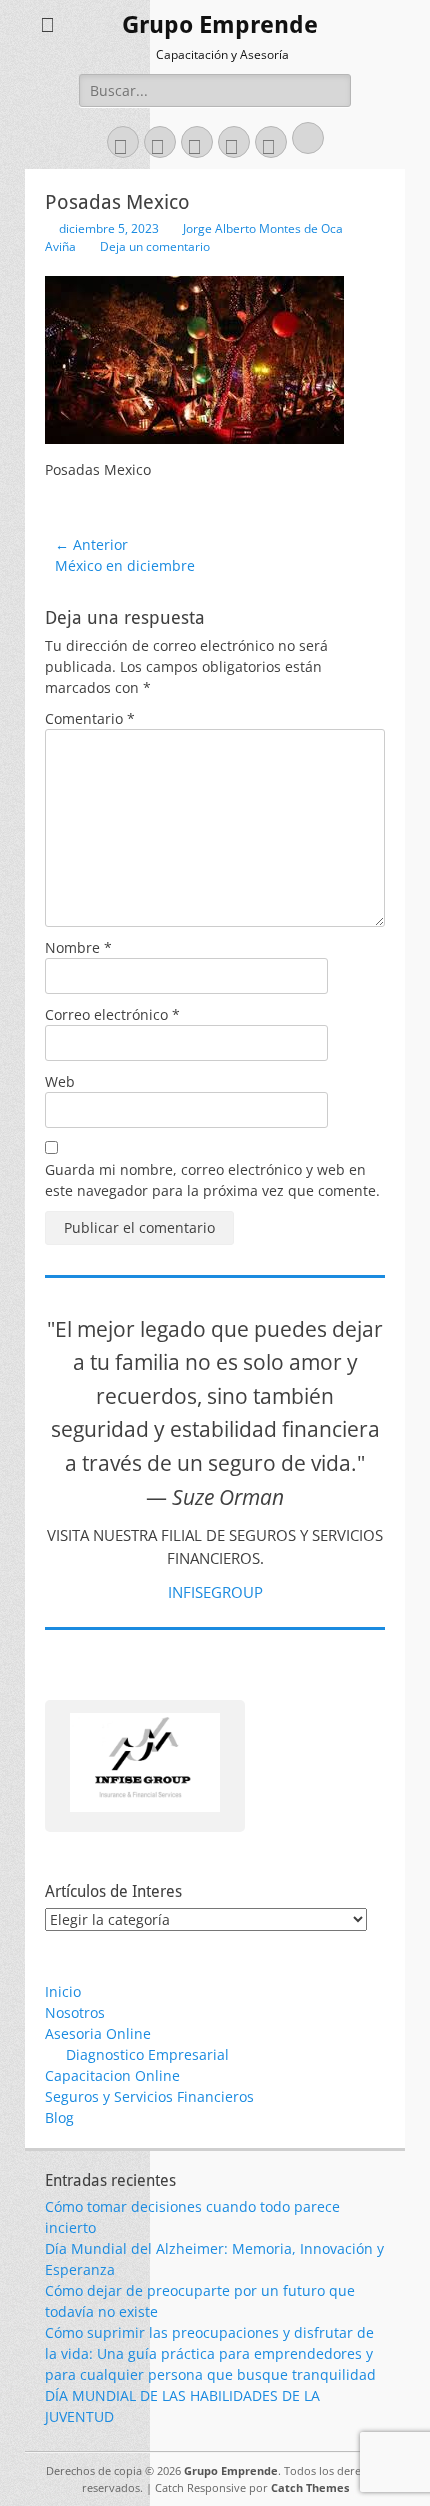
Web (60, 1081)
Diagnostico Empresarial (147, 2054)
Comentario (90, 718)
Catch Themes (310, 2487)
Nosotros (75, 2012)
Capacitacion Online (112, 2075)
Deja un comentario (155, 246)
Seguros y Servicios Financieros (149, 2096)
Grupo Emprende (220, 25)
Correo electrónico (112, 1014)
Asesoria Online (98, 2033)
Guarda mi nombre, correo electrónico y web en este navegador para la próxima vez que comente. (212, 1180)
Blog (59, 2117)
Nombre (78, 947)
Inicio (63, 1991)
